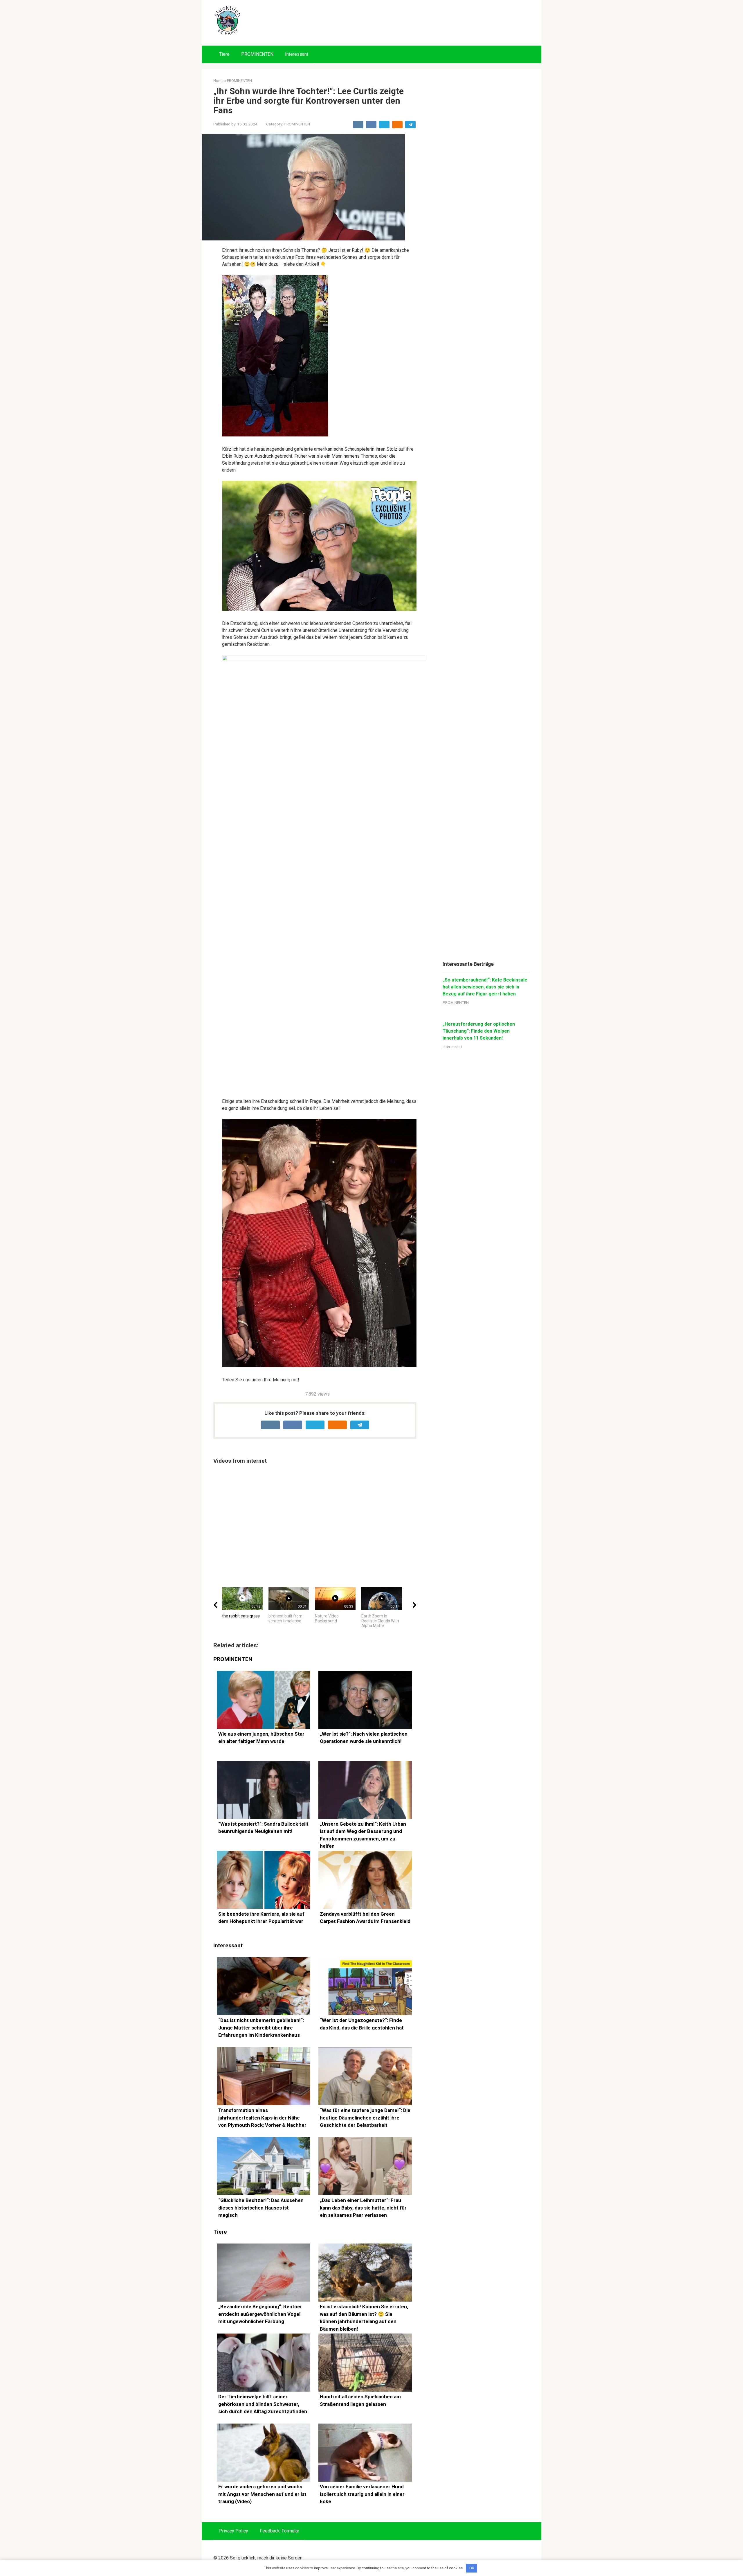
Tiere (224, 54)
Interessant (297, 54)
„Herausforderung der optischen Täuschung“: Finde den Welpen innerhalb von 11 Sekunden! (479, 1031)
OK (472, 2568)
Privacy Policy (234, 2531)
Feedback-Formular (279, 2531)
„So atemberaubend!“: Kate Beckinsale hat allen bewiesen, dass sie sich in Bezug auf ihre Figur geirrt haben (485, 987)
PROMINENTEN (257, 54)
